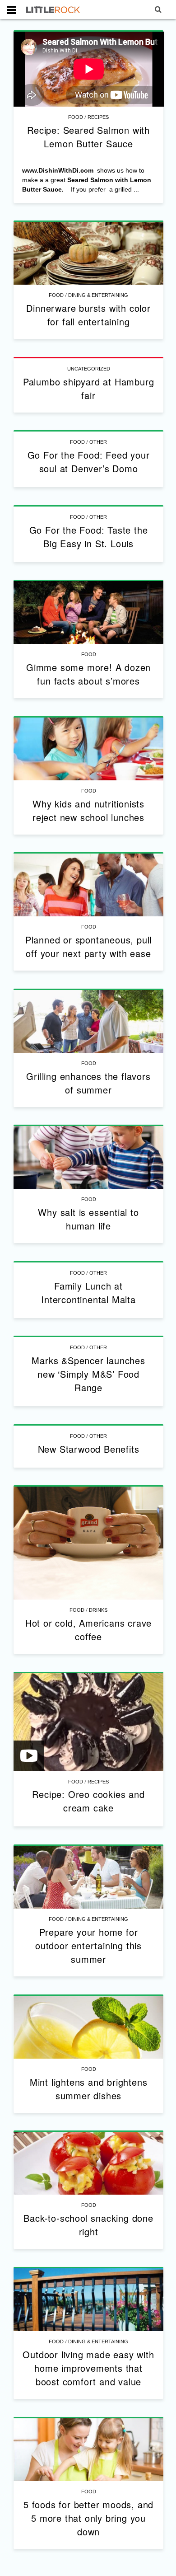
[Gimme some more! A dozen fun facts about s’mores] (89, 612)
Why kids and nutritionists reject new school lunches (88, 810)
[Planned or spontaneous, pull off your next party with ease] (89, 885)
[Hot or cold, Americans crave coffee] (89, 1543)
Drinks (98, 1610)
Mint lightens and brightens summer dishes (89, 2089)
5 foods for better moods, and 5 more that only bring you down (88, 2518)
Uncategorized (89, 369)
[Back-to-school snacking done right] (89, 2163)
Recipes (98, 117)
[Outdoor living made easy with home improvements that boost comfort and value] (89, 2300)
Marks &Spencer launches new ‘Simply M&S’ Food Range (88, 1374)
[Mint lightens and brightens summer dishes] (89, 2027)
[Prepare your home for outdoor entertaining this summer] (89, 1877)
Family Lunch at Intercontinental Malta (88, 1293)
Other (98, 442)
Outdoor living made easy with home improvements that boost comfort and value (88, 2368)
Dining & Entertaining (98, 295)
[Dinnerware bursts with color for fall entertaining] (89, 253)
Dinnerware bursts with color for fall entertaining (88, 315)
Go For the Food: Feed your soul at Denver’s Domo (89, 462)
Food (76, 117)
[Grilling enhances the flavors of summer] (89, 1021)
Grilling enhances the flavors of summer (88, 1083)
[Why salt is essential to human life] (89, 1157)
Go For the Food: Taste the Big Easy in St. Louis (89, 537)
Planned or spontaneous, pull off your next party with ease (88, 946)
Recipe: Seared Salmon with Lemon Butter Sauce (88, 137)
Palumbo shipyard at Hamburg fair (89, 388)
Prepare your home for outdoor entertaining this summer (88, 1945)
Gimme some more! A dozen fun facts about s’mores (88, 674)
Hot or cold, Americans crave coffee (88, 1630)
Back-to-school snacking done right (88, 2225)
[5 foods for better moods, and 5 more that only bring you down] (89, 2450)
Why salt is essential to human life (88, 1219)
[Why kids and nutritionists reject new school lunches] (89, 749)
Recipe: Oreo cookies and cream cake (88, 1801)
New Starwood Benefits (89, 1449)
